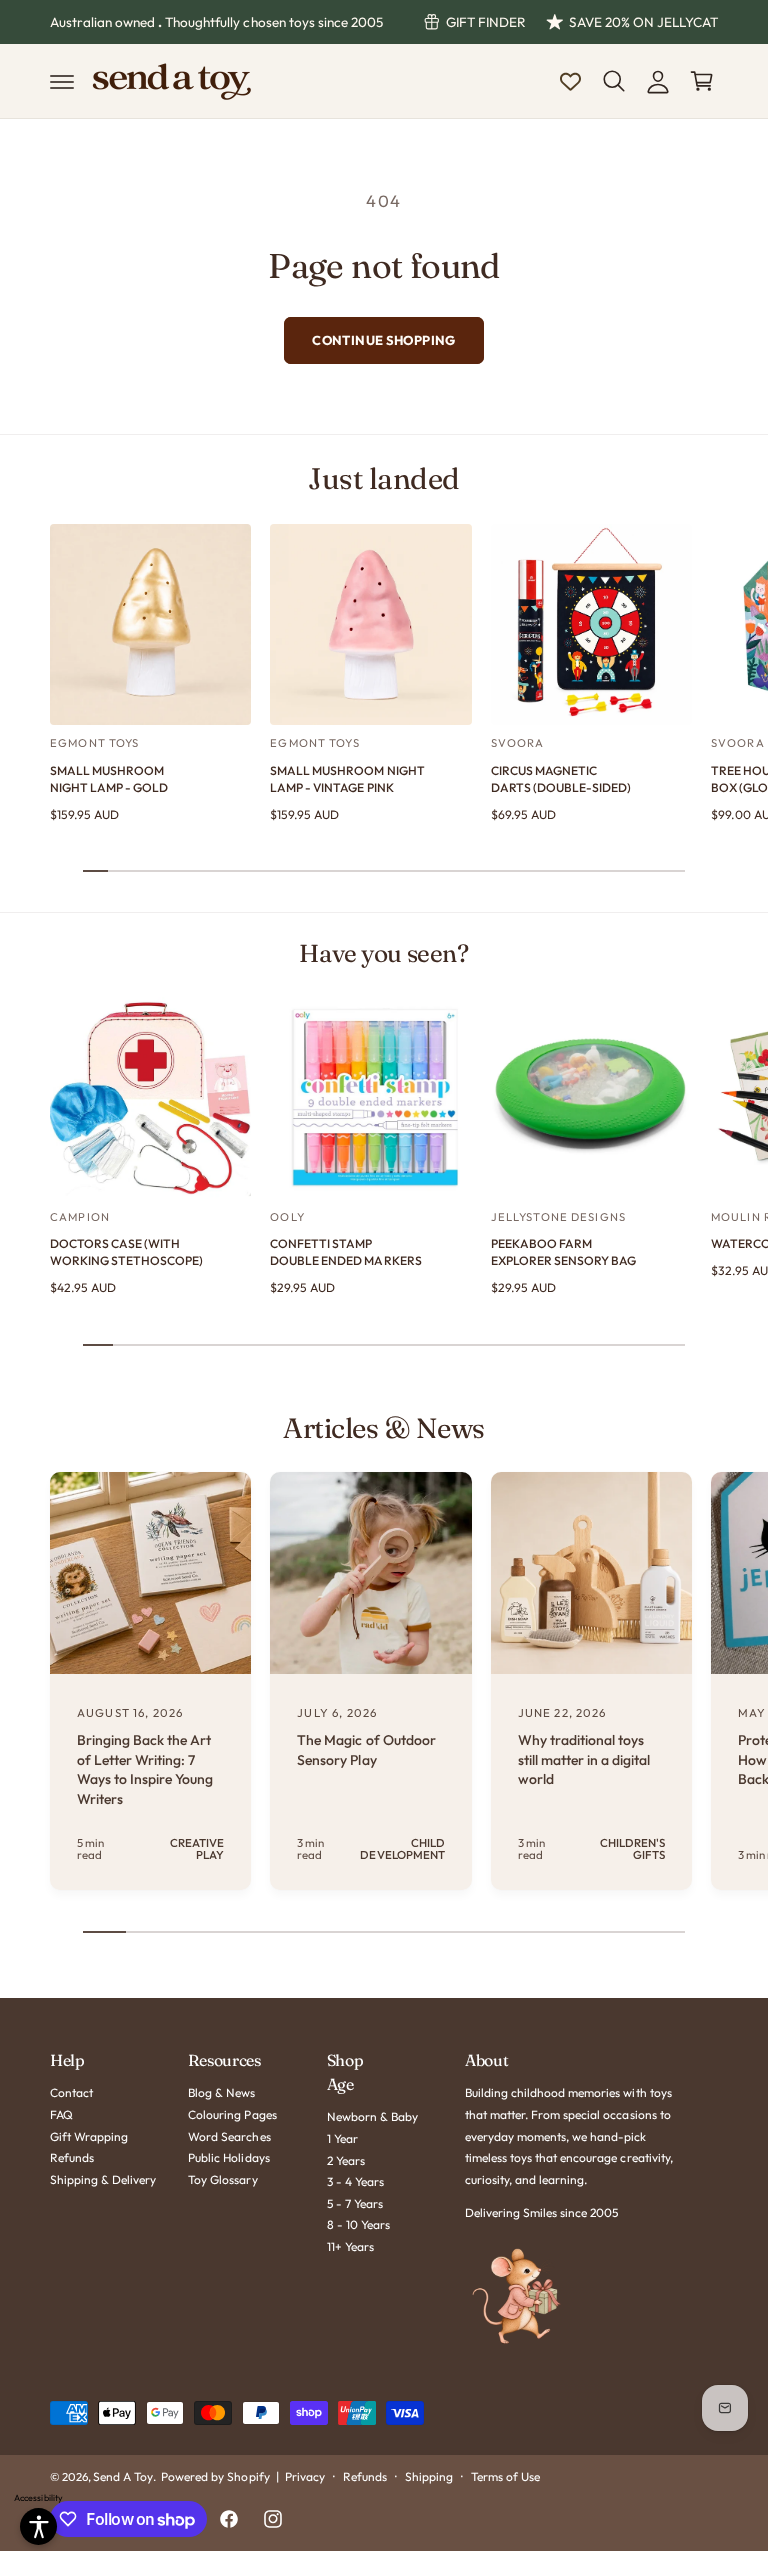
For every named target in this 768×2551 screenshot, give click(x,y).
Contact (71, 2092)
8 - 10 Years (358, 2224)
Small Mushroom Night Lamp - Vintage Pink (347, 779)
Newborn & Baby (372, 2116)
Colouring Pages (232, 2114)
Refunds (72, 2157)
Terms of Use (505, 2476)
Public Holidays (228, 2157)
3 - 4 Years (355, 2181)
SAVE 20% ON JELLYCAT (643, 22)
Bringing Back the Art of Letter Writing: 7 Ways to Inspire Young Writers (145, 1769)
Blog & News (221, 2092)
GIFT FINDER (486, 22)
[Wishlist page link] (570, 81)
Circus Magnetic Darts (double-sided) (561, 779)
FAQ (61, 2114)
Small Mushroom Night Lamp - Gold (109, 779)
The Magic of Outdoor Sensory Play (366, 1750)
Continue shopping (384, 340)
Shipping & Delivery (103, 2179)
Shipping (429, 2476)
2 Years (346, 2160)
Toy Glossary (222, 2179)
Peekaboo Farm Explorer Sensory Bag (563, 1252)
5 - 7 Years (355, 2203)
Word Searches (229, 2136)
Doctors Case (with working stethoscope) (126, 1252)
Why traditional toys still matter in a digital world (584, 1759)
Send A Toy (123, 2476)
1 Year (342, 2138)
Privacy (305, 2476)
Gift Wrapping (89, 2136)
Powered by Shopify (215, 2476)
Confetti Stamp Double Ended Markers (345, 1252)
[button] (62, 81)
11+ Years (350, 2246)
